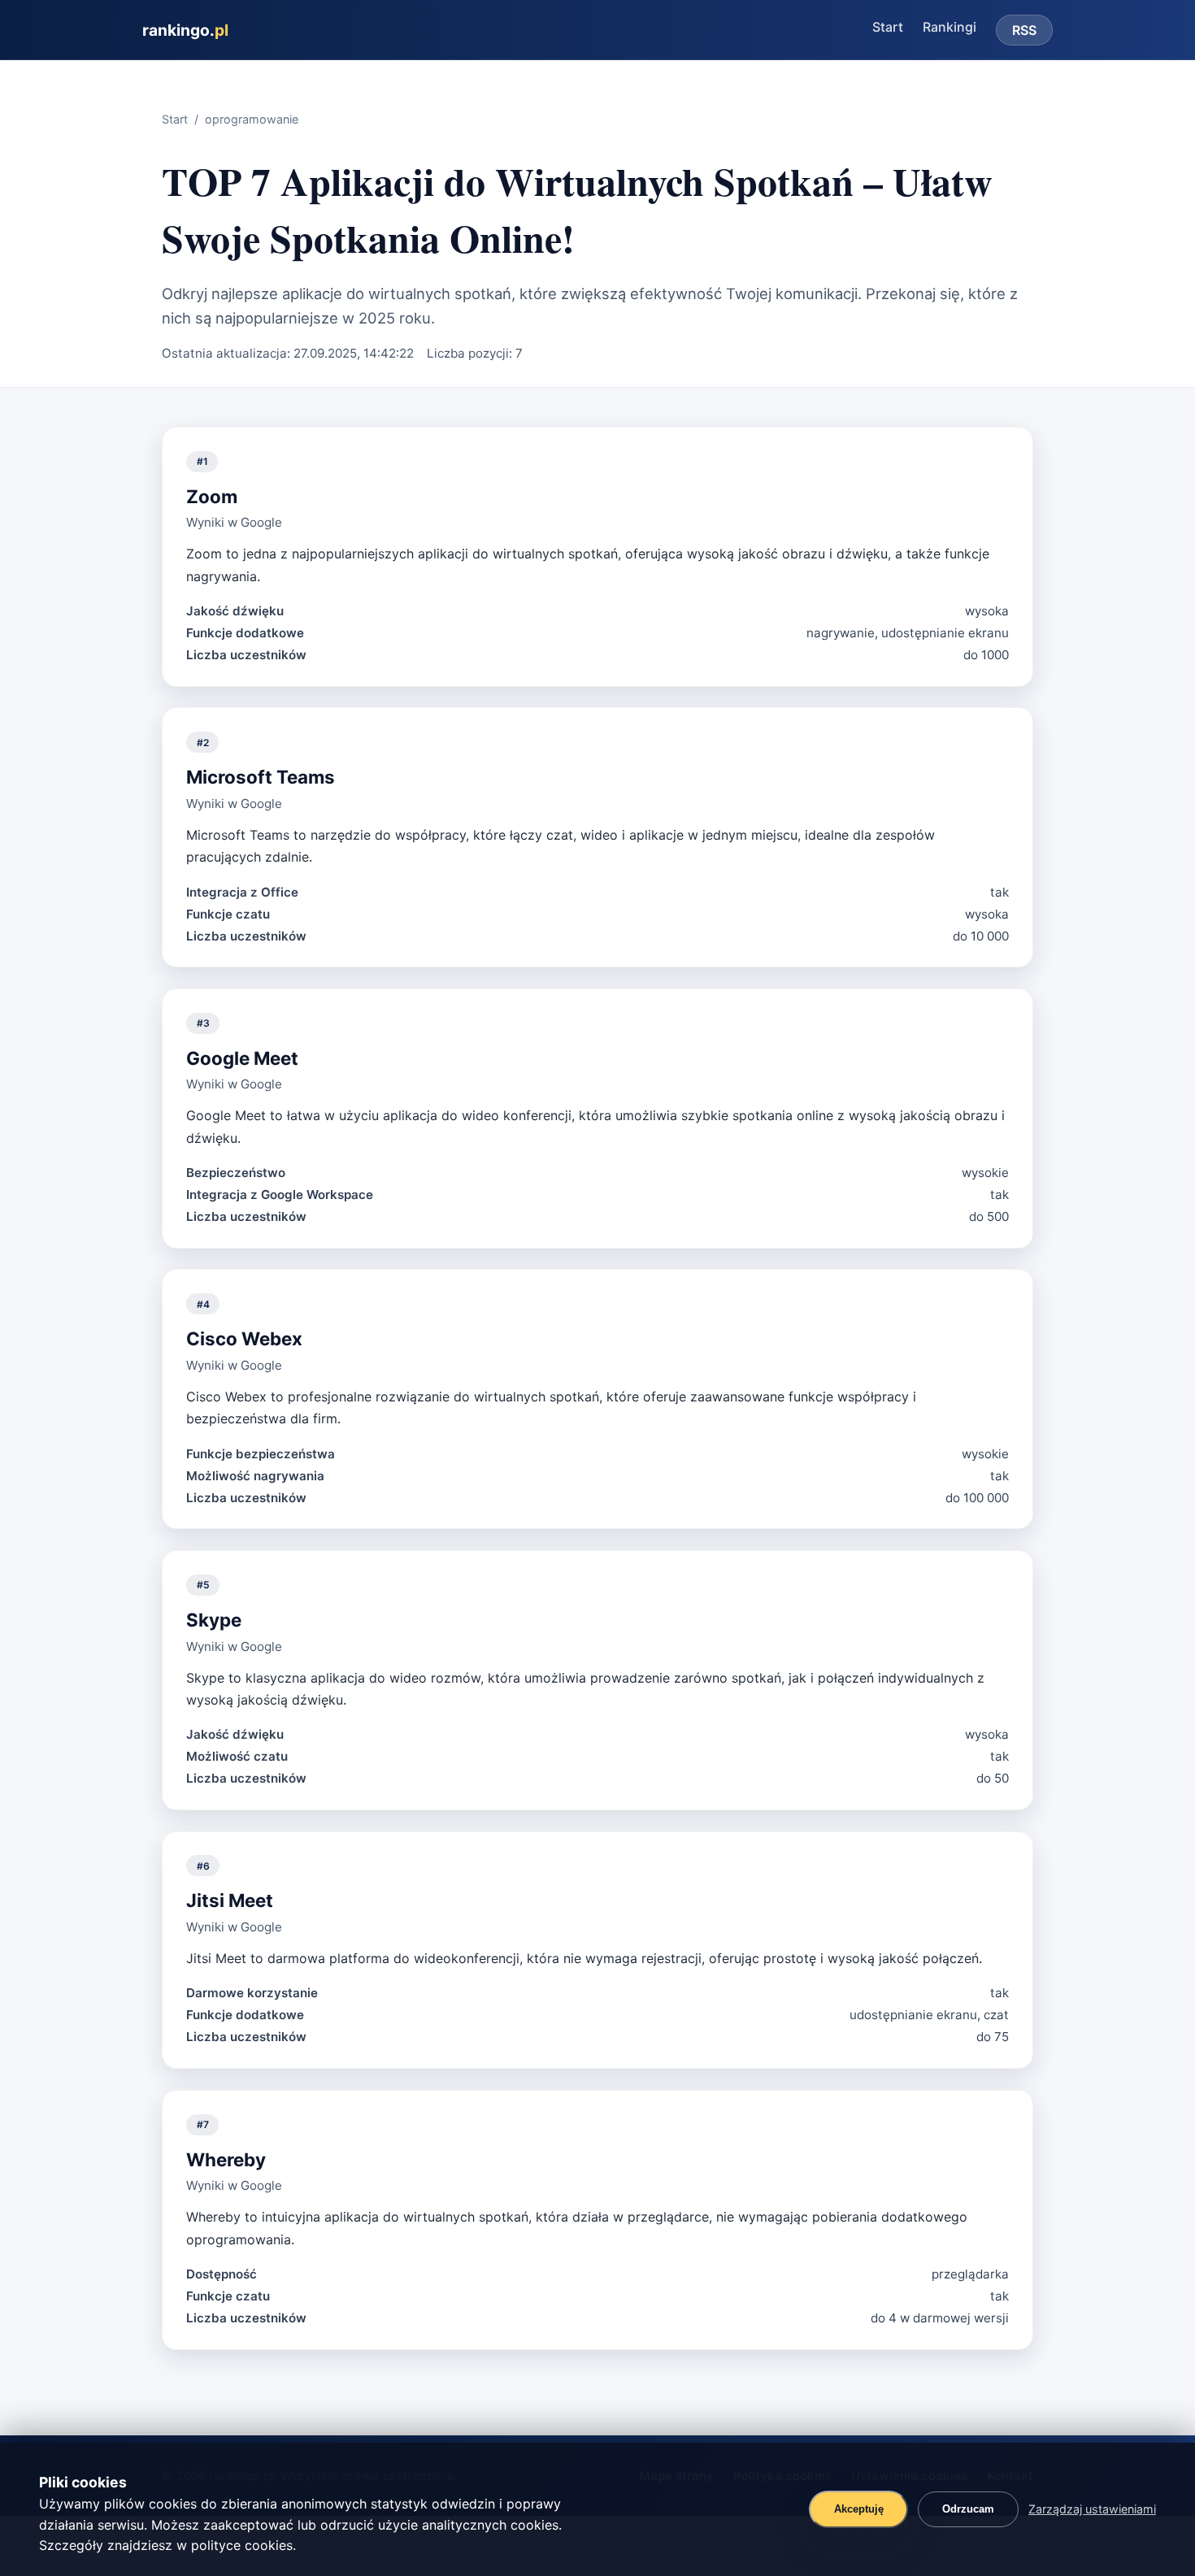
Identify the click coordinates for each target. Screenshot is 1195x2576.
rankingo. (185, 30)
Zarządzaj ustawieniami (1092, 2509)
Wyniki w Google (234, 522)
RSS (1024, 30)
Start (888, 27)
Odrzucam (968, 2509)
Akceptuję (859, 2509)
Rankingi (949, 27)
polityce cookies (242, 2545)
